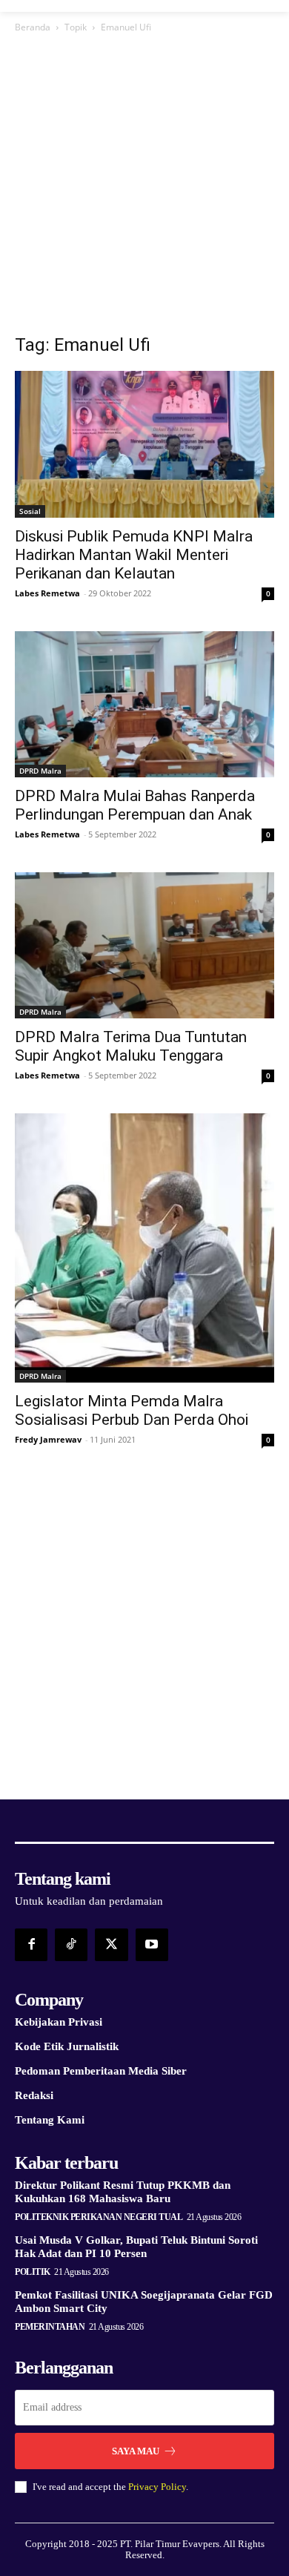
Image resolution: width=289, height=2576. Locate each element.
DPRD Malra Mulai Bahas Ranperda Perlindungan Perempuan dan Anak (135, 805)
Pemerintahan (50, 2327)
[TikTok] (71, 1945)
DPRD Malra (40, 771)
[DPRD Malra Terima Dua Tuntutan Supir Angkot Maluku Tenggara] (144, 945)
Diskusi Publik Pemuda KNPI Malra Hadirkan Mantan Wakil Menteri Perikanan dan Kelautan (134, 555)
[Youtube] (152, 1945)
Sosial (30, 511)
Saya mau (136, 2451)
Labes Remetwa (47, 593)
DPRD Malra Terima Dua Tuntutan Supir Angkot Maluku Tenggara (131, 1046)
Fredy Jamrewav (48, 1439)
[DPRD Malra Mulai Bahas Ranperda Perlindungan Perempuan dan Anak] (144, 704)
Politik (33, 2272)
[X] (111, 1945)
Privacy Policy (157, 2487)
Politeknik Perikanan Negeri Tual (99, 2217)
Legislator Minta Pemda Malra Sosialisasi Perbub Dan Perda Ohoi (132, 1410)
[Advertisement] (144, 188)
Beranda (33, 27)
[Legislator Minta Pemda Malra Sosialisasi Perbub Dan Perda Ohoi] (144, 1248)
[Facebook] (31, 1945)
